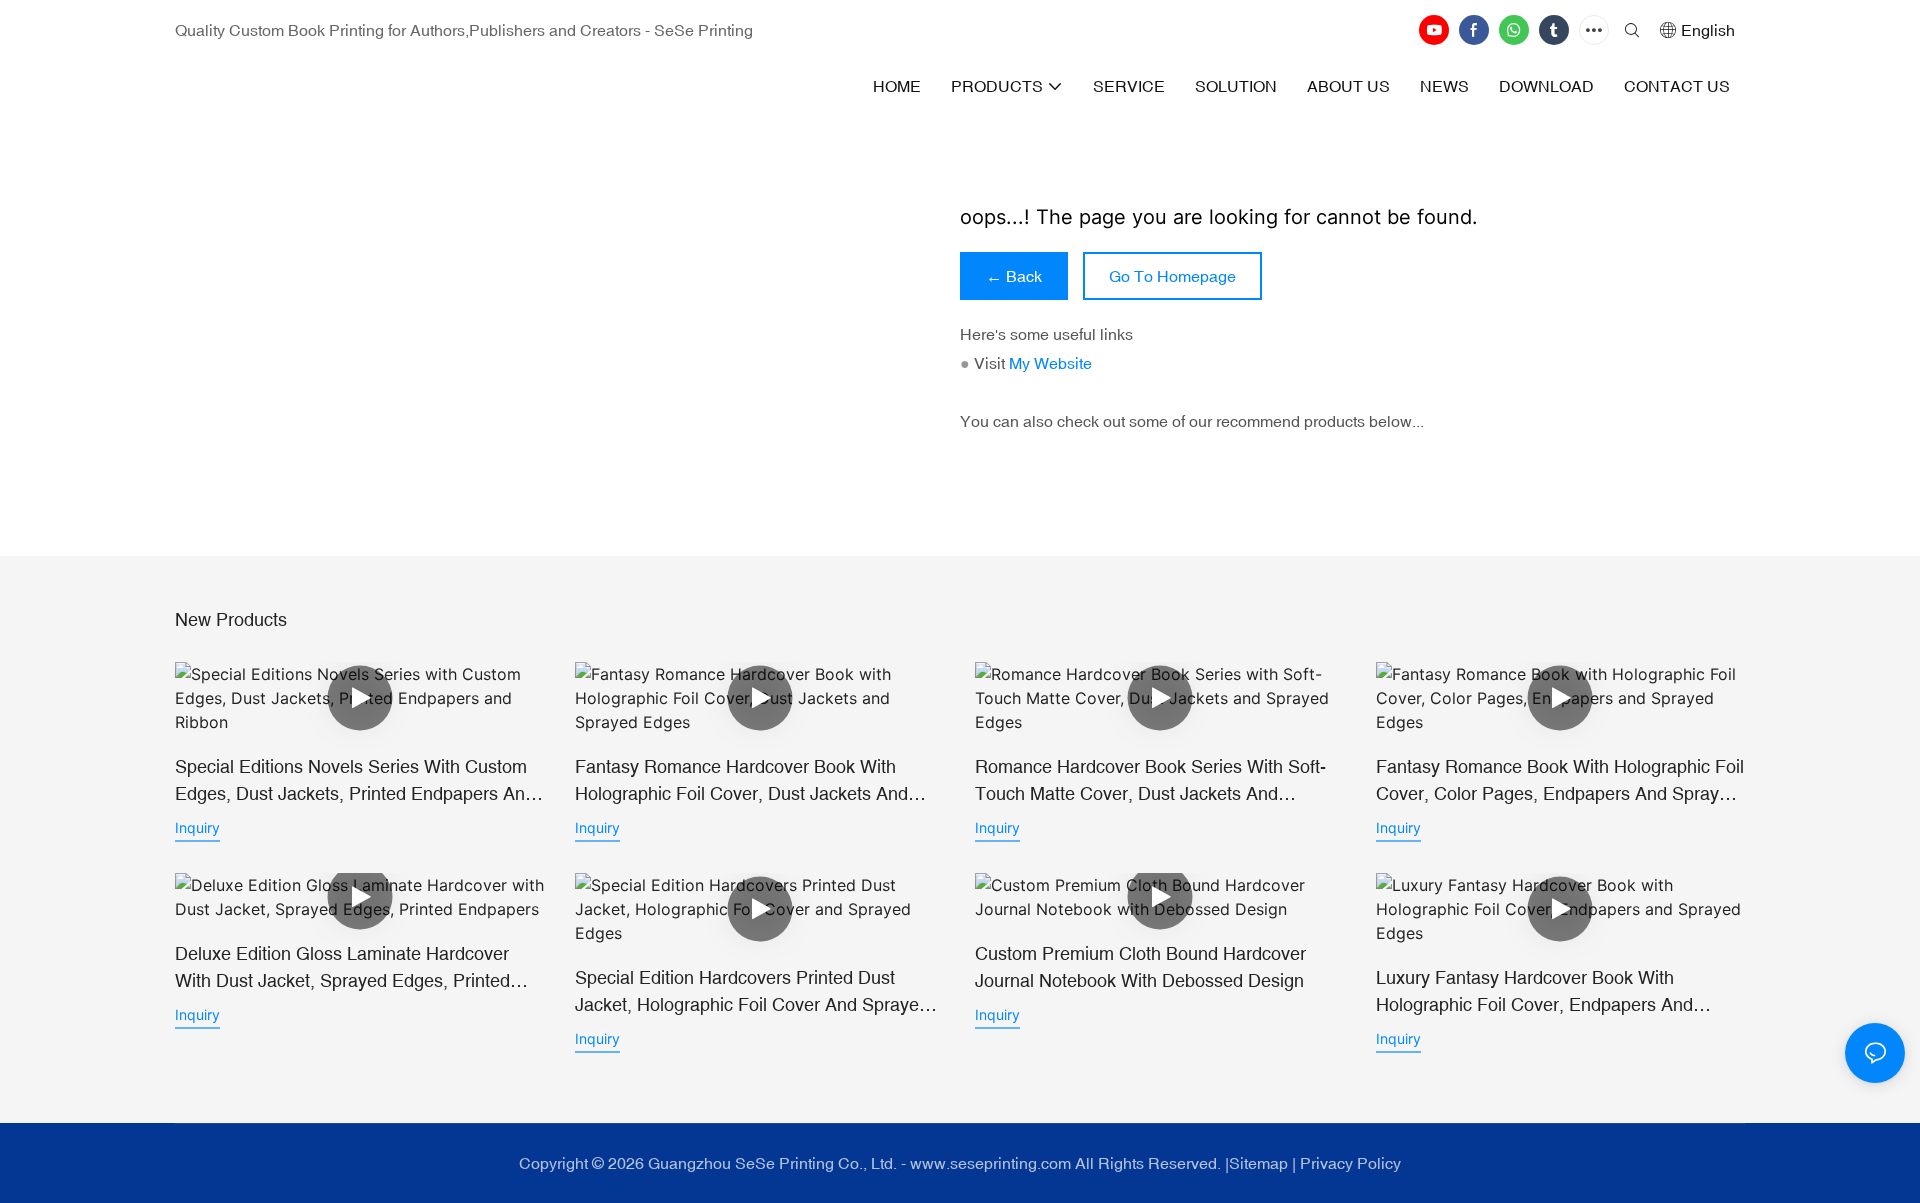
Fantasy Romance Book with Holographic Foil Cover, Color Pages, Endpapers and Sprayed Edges (1560, 781)
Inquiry (197, 827)
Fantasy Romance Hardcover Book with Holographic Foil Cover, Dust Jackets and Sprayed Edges (741, 781)
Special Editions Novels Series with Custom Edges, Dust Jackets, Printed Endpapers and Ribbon (355, 781)
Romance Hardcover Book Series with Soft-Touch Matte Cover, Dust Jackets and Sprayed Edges (1150, 781)
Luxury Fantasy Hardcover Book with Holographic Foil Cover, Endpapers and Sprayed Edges (1534, 992)
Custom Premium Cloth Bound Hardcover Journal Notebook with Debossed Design (1140, 967)
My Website (1050, 363)
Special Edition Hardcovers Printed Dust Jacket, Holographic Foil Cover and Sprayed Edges (752, 992)
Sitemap (1258, 1163)
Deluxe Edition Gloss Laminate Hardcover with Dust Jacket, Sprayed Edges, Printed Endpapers (342, 968)
